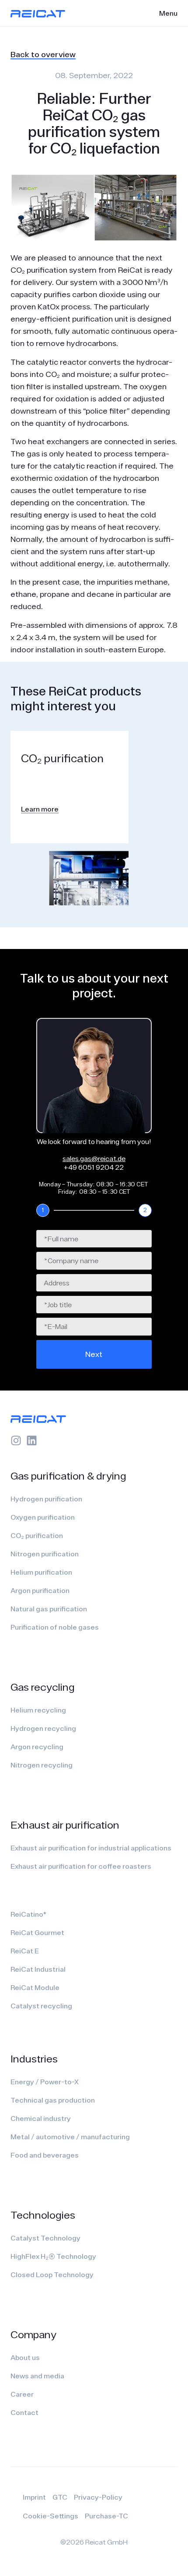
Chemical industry (41, 2118)
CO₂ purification (37, 1535)
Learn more (40, 809)
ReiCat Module (35, 1987)
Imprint (34, 2497)
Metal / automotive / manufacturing (70, 2137)
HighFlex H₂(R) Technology (53, 2256)
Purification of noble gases (55, 1627)
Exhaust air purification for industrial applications (91, 1848)
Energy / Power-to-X (45, 2082)
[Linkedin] (32, 1440)
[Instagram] (16, 1440)
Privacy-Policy (98, 2497)
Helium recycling (38, 1710)
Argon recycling (37, 1747)
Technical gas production (53, 2100)
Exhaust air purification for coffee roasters (81, 1866)
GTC (60, 2497)
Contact (24, 2412)
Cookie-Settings (50, 2516)
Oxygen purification (43, 1517)
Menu (168, 13)
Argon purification (40, 1590)
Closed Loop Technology (52, 2275)
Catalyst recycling (41, 2006)
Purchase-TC (106, 2516)
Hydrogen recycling (43, 1728)
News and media (37, 2376)
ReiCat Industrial (38, 1969)
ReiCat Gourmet (37, 1932)
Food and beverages (45, 2155)
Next (94, 1354)
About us (25, 2357)
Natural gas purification (49, 1609)
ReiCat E (25, 1951)
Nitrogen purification (45, 1554)
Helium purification (41, 1572)
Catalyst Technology (45, 2238)
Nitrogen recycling (42, 1765)
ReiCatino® (28, 1914)
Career (22, 2394)
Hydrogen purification (46, 1499)
